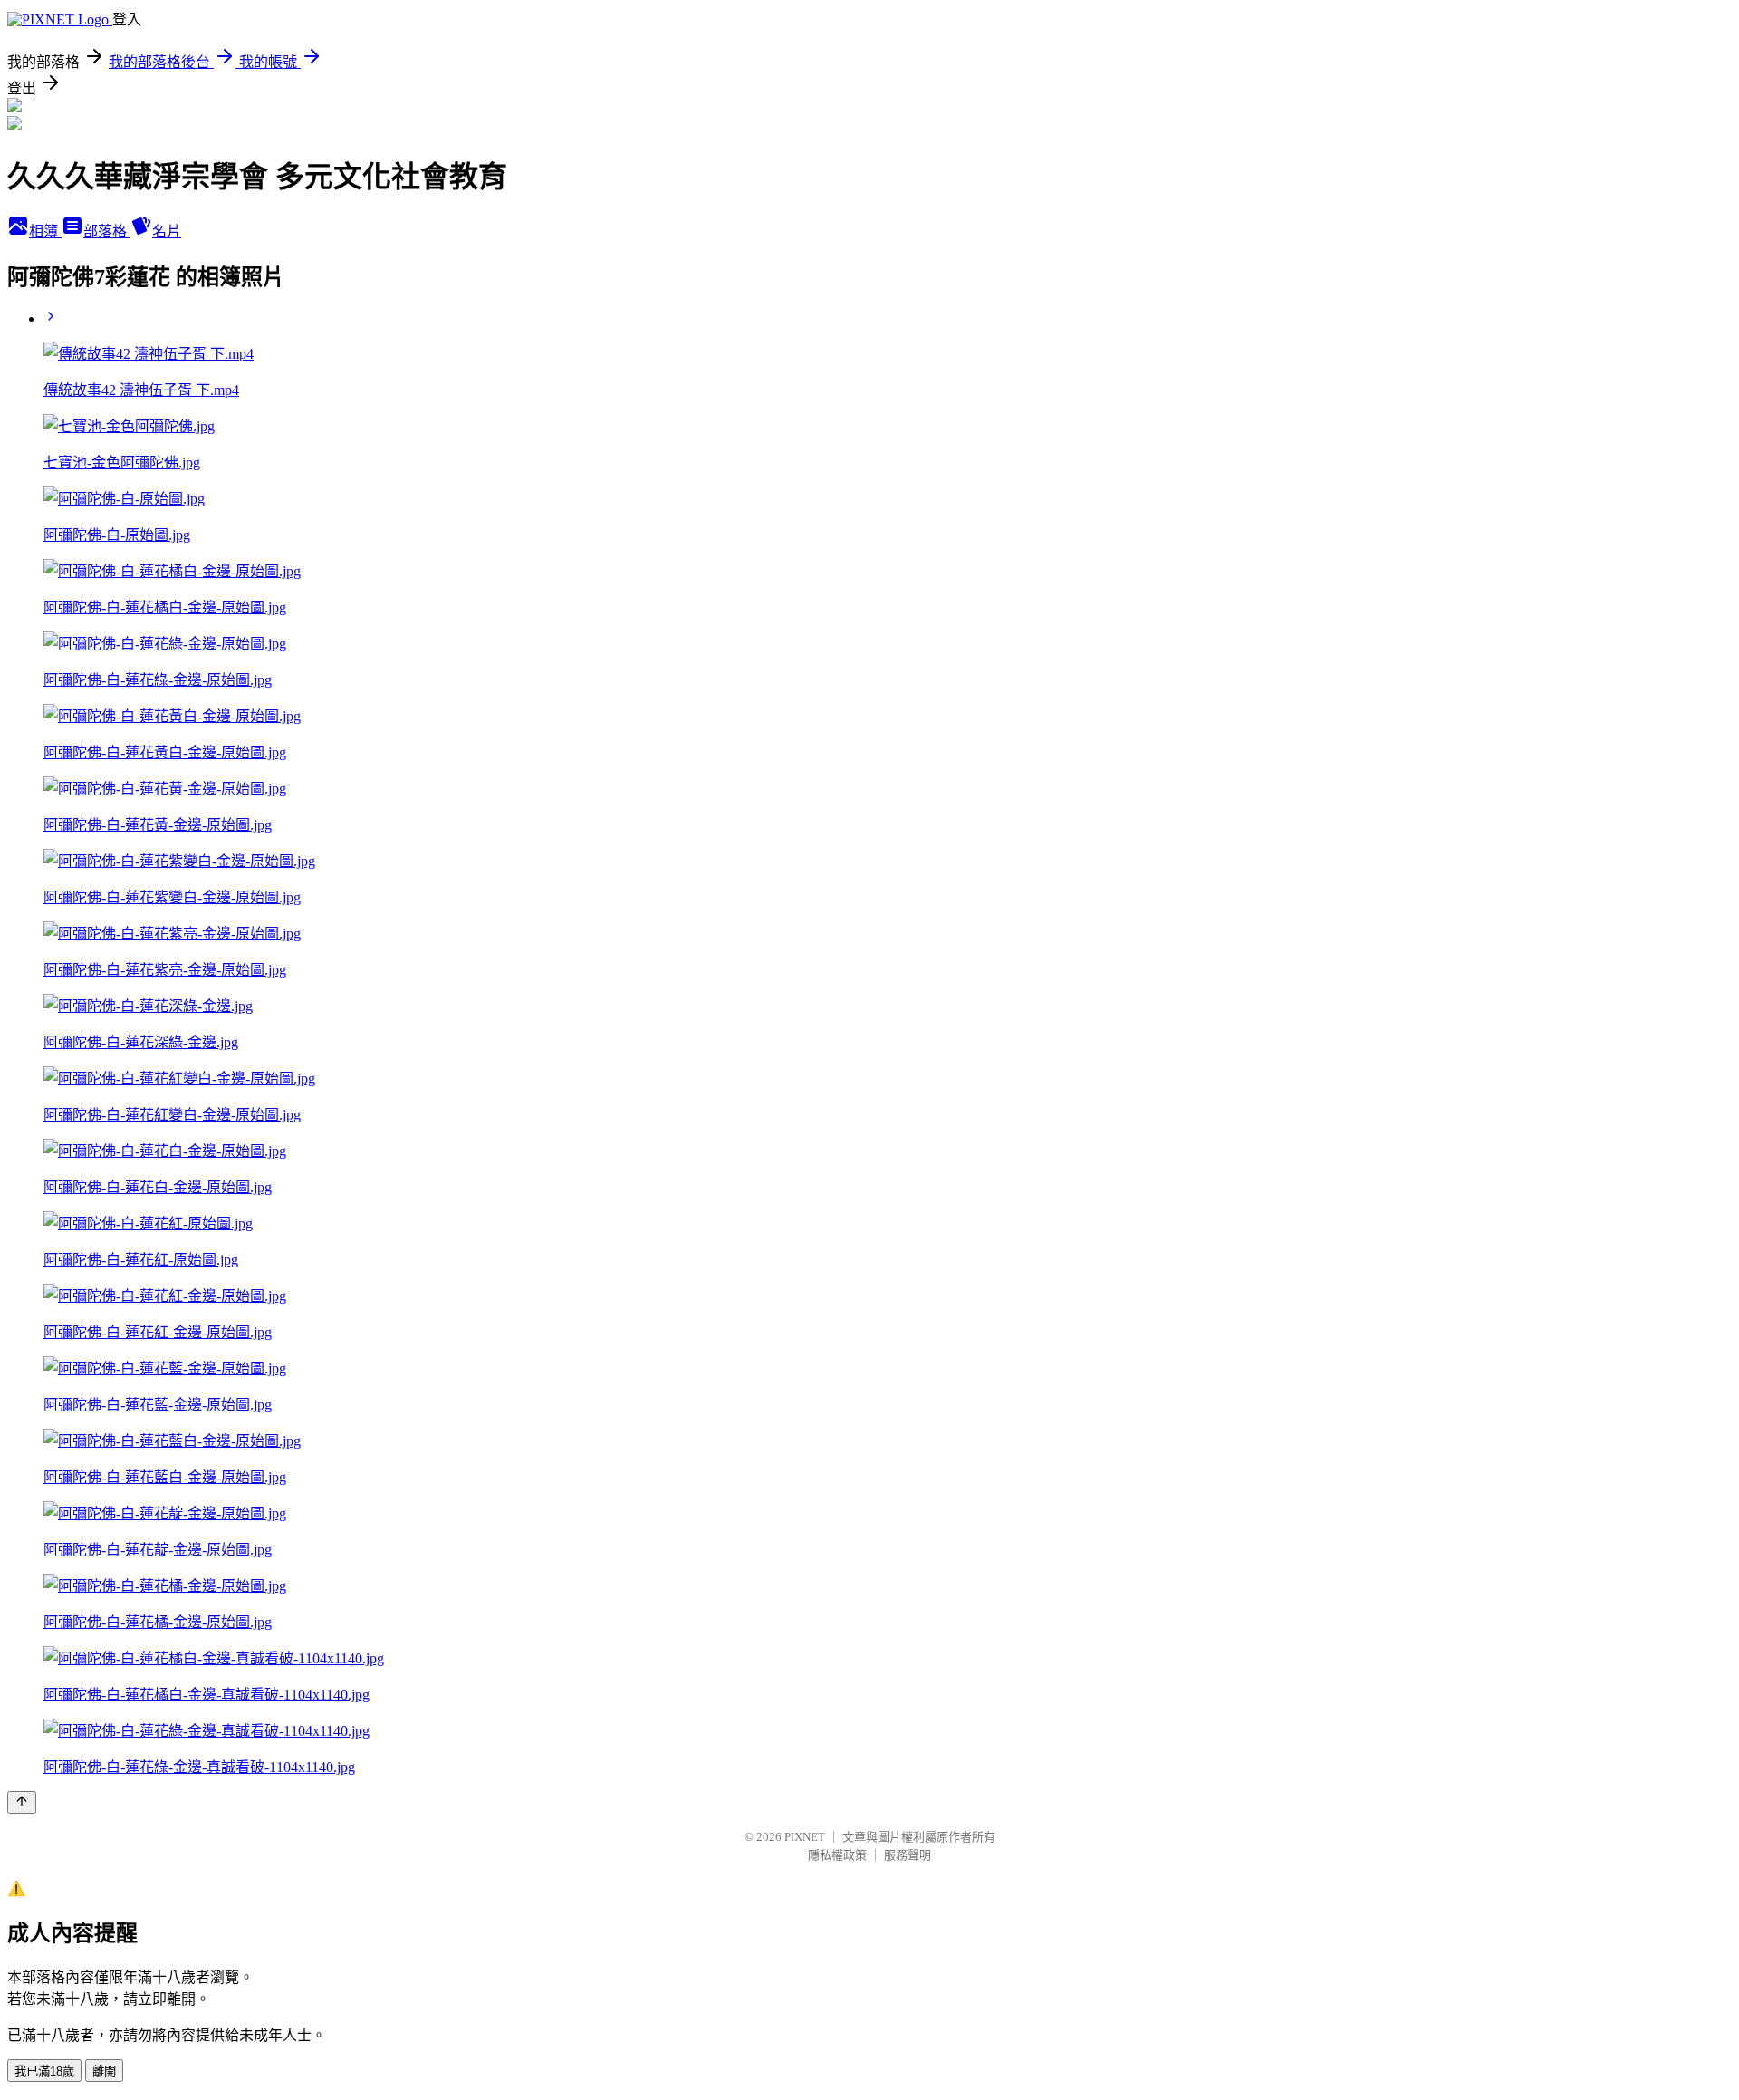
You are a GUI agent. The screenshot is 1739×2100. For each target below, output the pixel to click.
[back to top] (22, 1802)
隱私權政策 (837, 1855)
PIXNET (805, 1837)
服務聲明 (908, 1855)
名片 (167, 231)
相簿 (45, 231)
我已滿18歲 (44, 2071)
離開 (104, 2071)
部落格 (107, 231)
